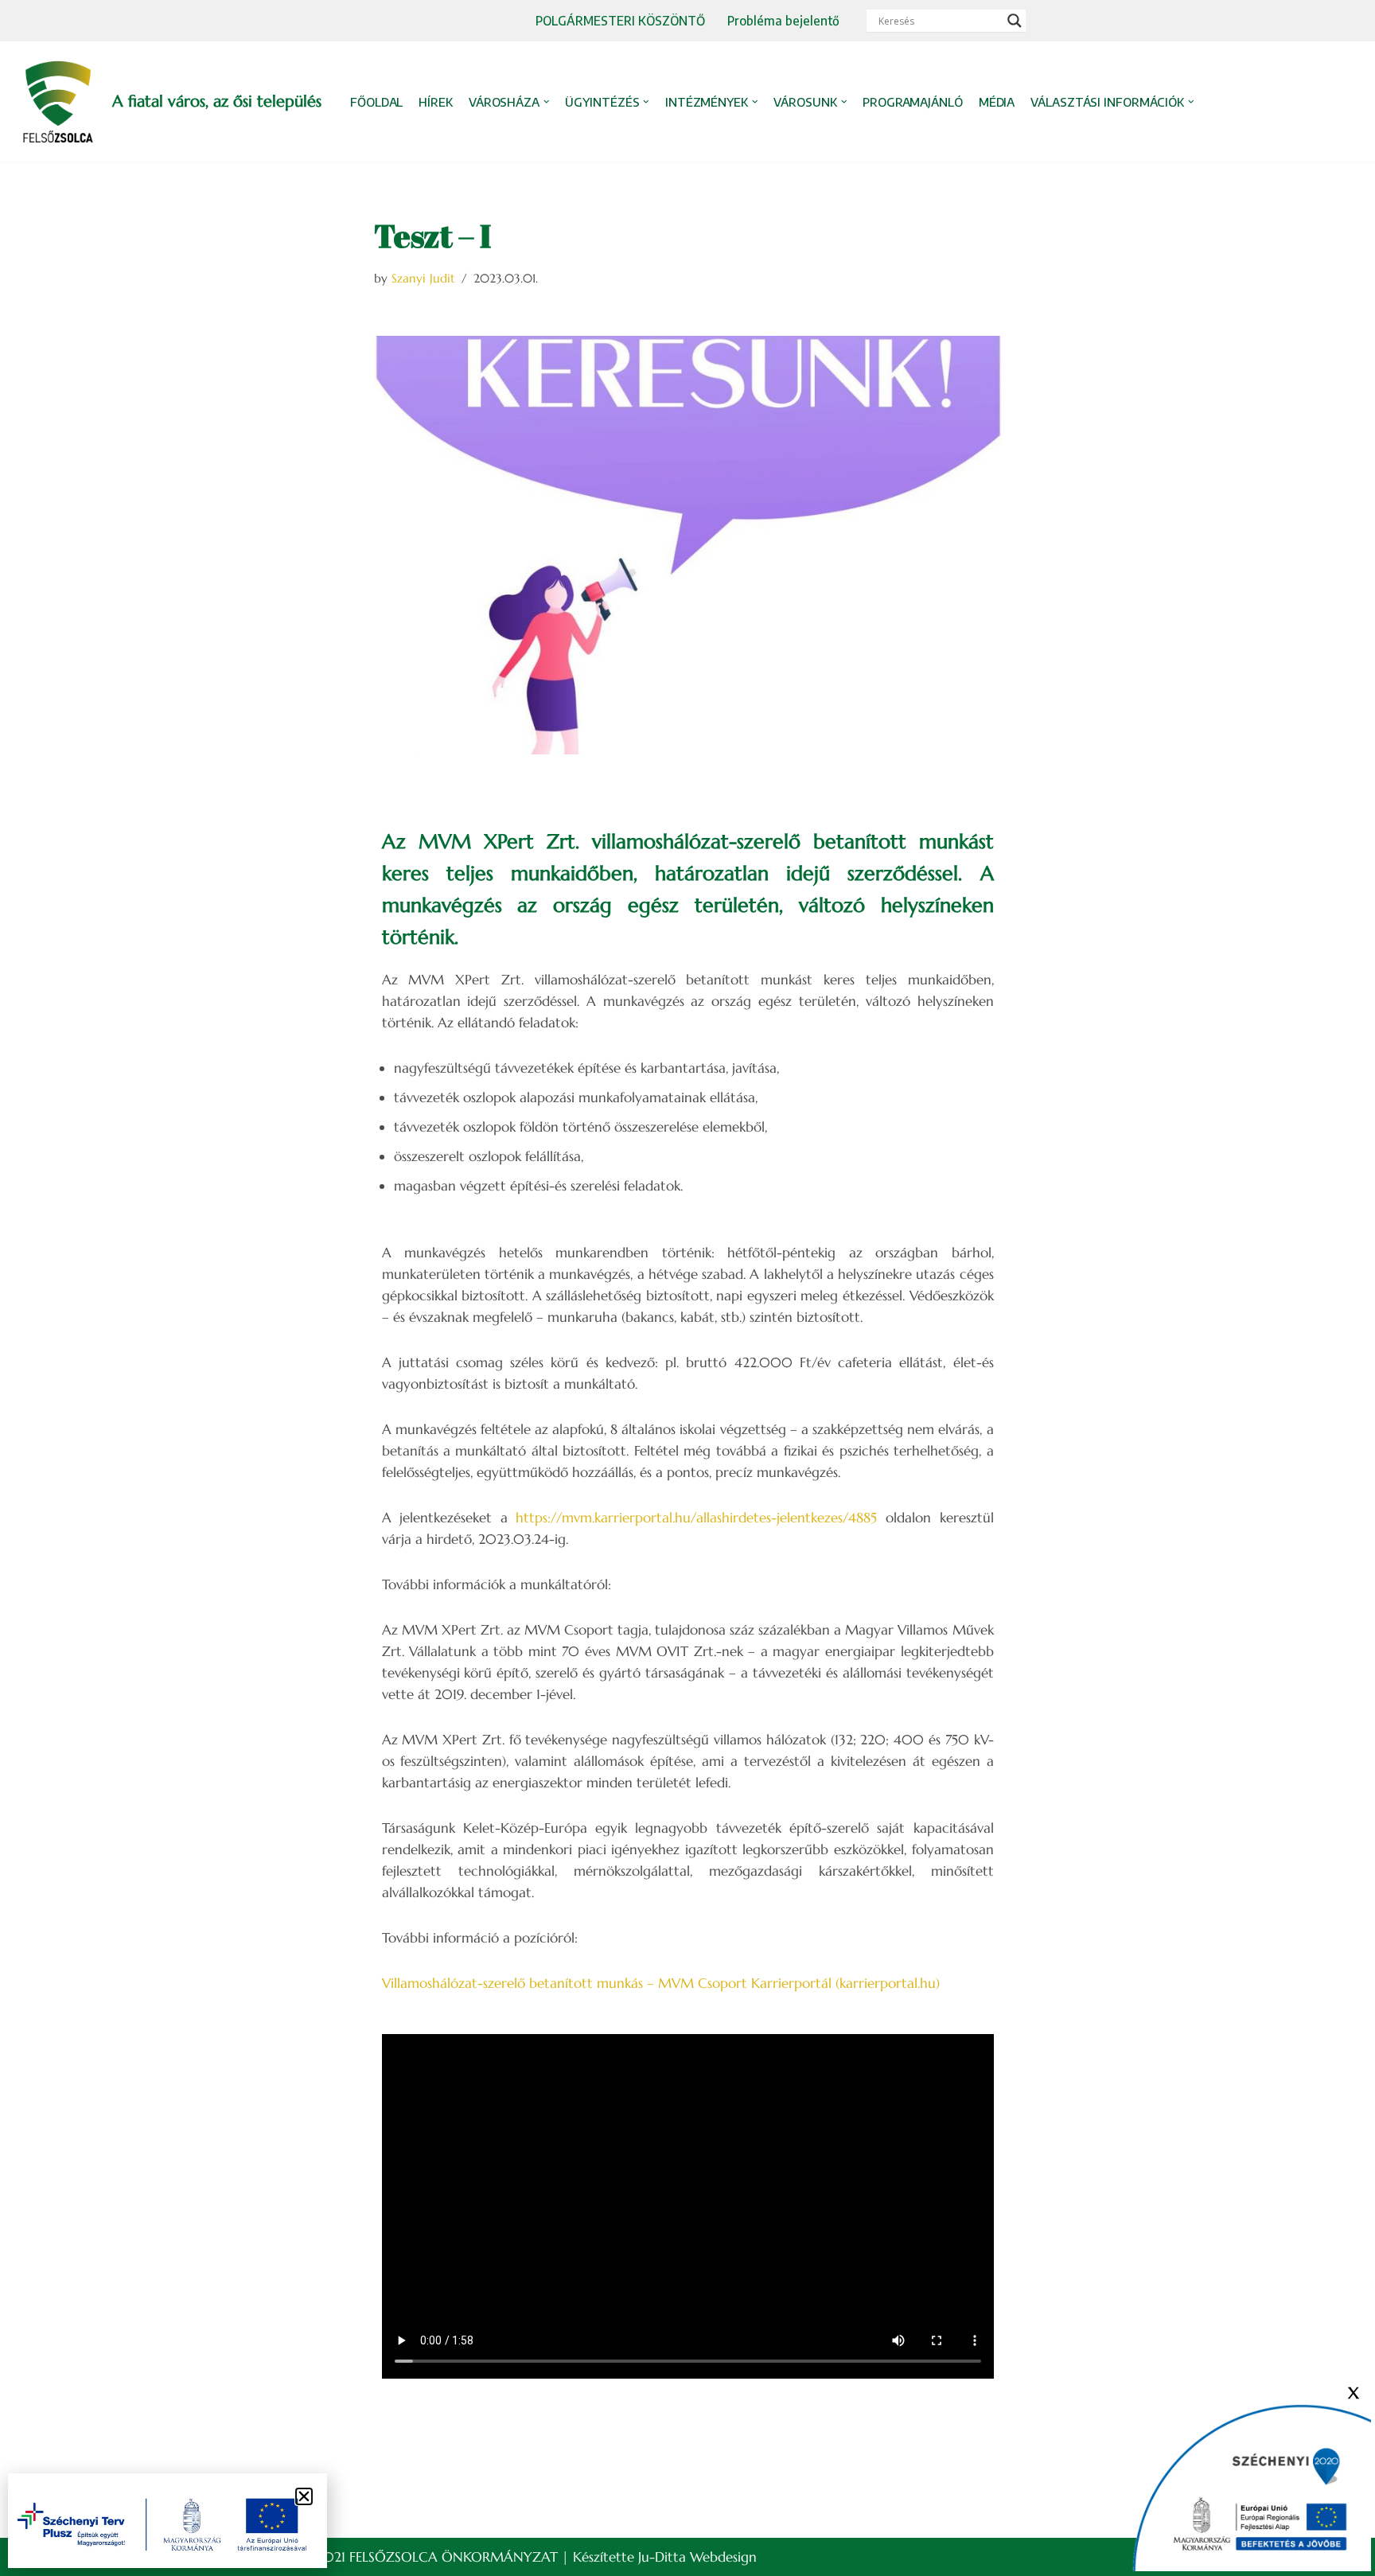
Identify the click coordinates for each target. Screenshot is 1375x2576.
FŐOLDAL (376, 102)
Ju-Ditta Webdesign (697, 2557)
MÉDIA (997, 102)
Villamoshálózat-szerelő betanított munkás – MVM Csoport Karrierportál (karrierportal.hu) (661, 1983)
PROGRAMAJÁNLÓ (913, 102)
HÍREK (436, 102)
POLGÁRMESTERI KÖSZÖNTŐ (620, 20)
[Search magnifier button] (1015, 21)
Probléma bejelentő (783, 20)
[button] (547, 102)
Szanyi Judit (423, 278)
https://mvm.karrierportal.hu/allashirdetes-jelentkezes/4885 (696, 1518)
